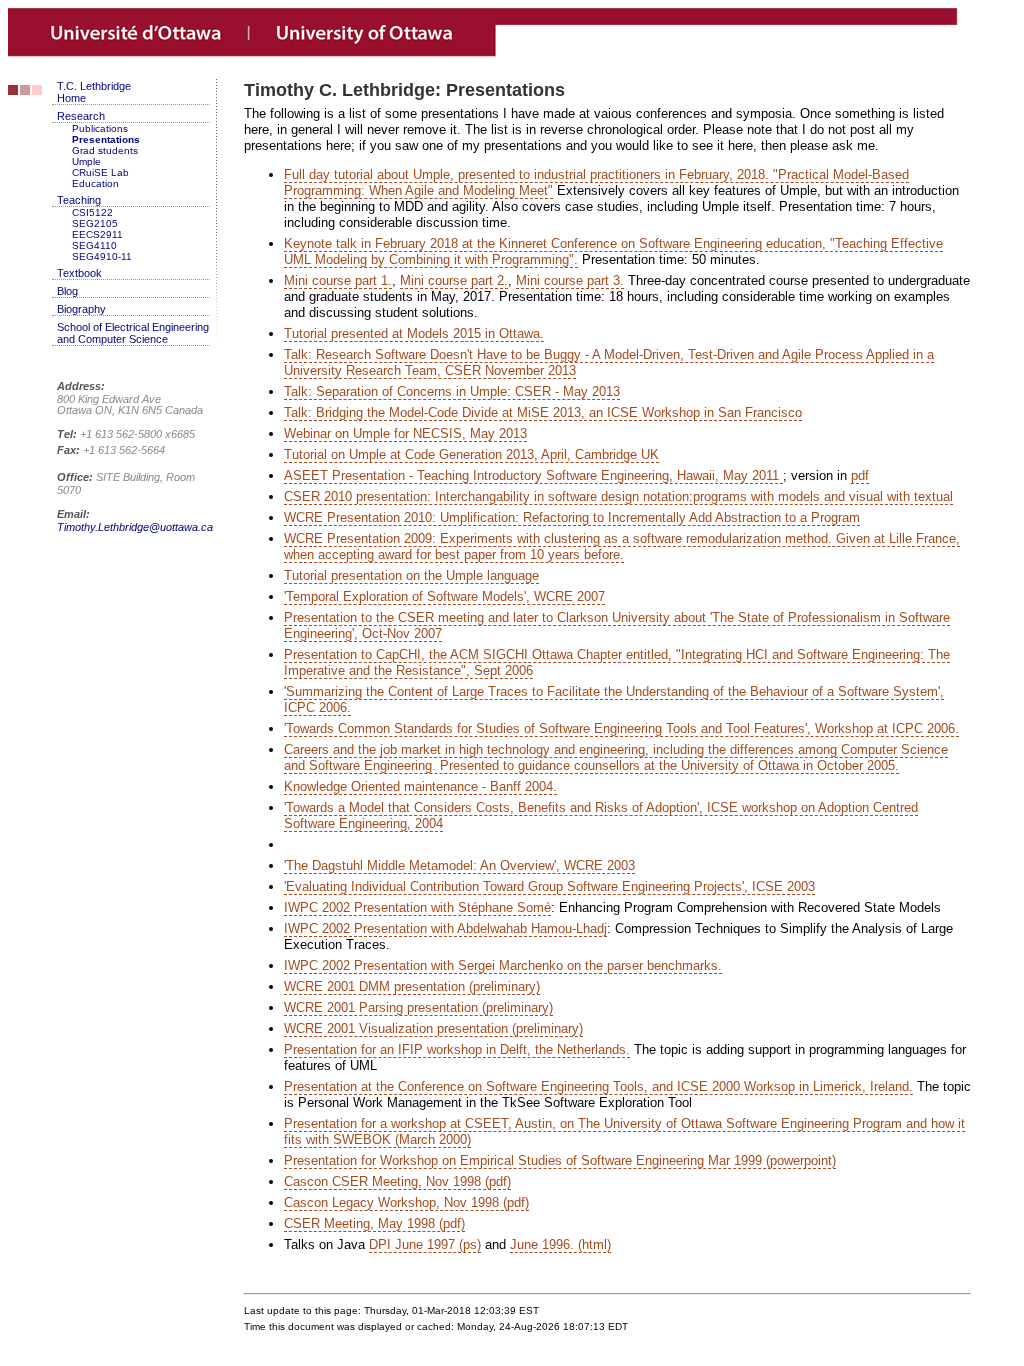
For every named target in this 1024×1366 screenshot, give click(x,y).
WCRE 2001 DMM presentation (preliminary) (412, 986)
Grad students (105, 150)
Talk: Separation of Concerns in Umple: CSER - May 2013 (452, 391)
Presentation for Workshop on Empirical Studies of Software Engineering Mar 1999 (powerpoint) (560, 1160)
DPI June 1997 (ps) (425, 1244)
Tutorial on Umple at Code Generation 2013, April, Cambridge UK (471, 454)
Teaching (79, 200)
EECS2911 (97, 234)
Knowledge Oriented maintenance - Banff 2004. (420, 786)
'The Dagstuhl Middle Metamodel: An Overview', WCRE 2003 (459, 865)
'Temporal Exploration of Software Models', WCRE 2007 (444, 596)
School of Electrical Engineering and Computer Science (133, 333)
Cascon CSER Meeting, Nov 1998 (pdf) (397, 1181)
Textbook (79, 273)
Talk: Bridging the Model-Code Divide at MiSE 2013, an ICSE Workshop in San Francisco (543, 412)
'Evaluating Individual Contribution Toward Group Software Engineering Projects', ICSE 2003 (549, 886)
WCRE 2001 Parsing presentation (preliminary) (418, 1007)
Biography (81, 309)
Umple (86, 161)
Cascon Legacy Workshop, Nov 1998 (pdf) (406, 1202)
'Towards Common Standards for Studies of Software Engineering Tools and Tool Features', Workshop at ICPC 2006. (621, 728)
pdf (860, 475)
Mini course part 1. (338, 280)
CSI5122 (92, 212)
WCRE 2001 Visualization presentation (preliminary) (433, 1028)
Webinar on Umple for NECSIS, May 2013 (405, 433)
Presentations (106, 139)
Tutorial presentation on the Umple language (411, 575)
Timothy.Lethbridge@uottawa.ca (135, 527)
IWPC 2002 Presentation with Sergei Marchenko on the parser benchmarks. (503, 965)
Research (81, 116)
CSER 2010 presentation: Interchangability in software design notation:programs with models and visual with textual (618, 496)
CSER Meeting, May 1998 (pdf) (374, 1223)
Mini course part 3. (570, 280)
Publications (100, 128)
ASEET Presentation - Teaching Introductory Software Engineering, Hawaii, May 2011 (533, 475)
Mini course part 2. (454, 280)
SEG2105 (95, 223)
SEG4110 (94, 245)
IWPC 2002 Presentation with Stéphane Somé (417, 907)
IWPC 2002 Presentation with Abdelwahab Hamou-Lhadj (445, 928)
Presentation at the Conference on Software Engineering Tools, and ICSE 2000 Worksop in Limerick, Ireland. (598, 1086)
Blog (67, 291)
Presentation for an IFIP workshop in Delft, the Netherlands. (457, 1049)
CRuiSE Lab (100, 172)
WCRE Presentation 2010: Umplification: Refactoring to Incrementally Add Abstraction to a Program (572, 517)
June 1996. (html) (560, 1244)
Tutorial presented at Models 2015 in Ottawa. (414, 333)
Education (95, 183)
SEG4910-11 (102, 256)
